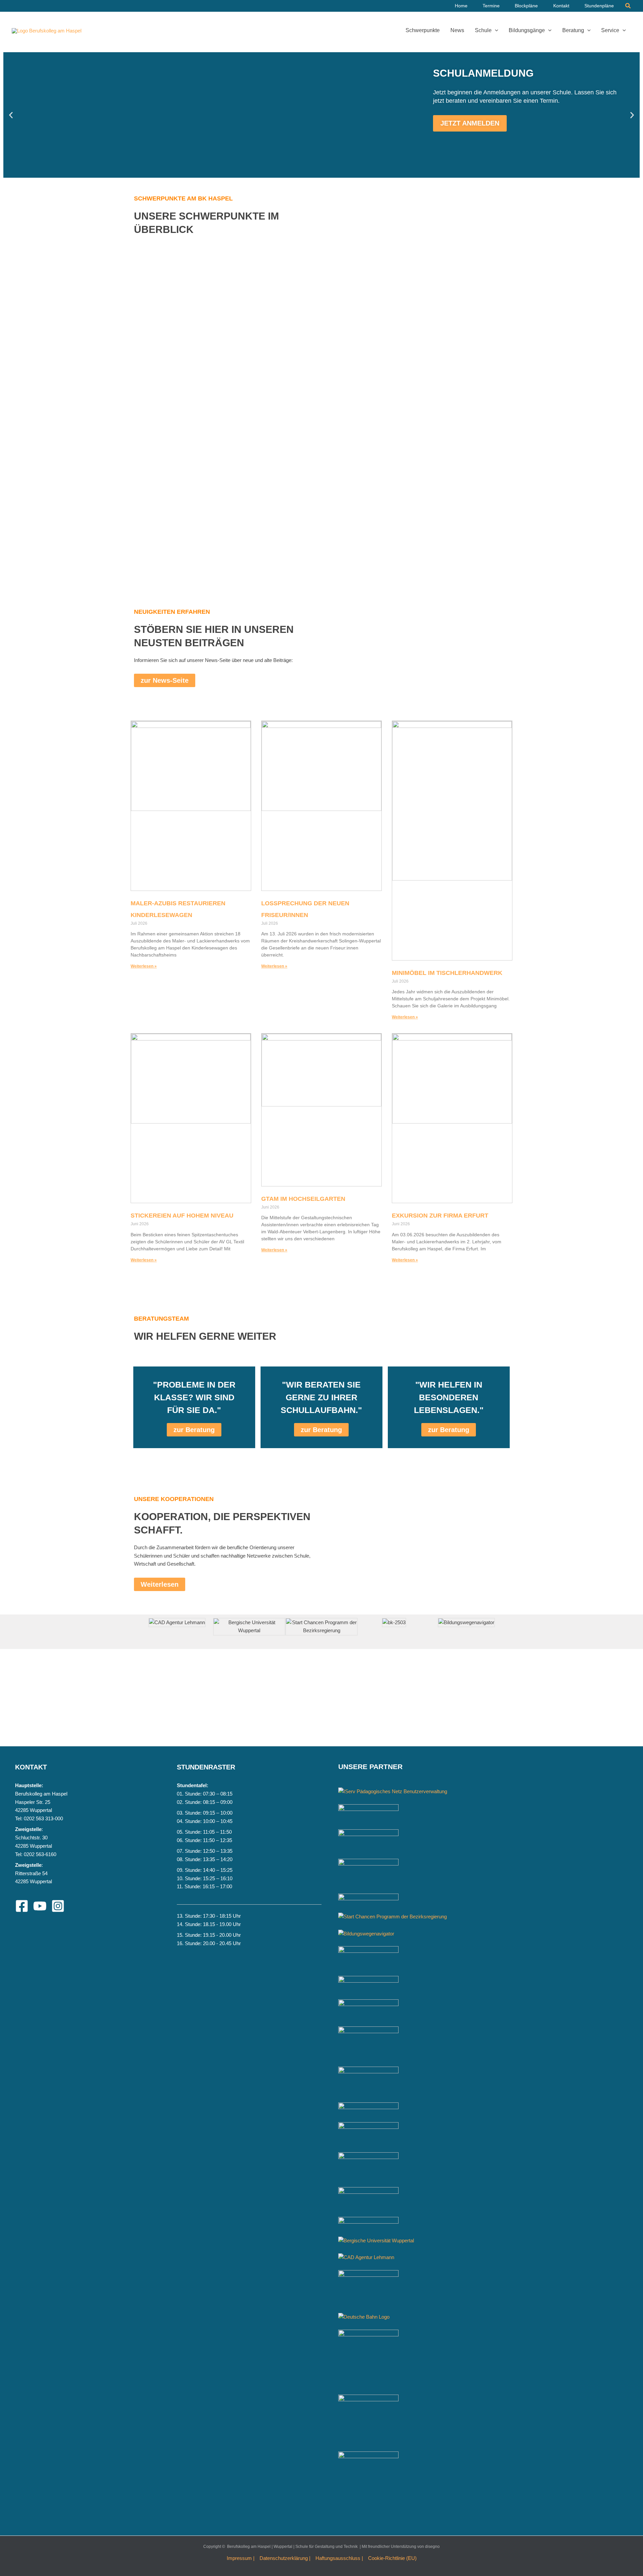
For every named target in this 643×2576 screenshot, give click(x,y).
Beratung (573, 30)
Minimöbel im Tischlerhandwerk (447, 973)
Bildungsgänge (527, 30)
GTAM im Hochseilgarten (303, 1199)
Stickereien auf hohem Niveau (182, 1216)
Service (610, 30)
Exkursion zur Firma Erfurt (440, 1216)
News (457, 30)
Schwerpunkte (423, 30)
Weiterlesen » (144, 966)
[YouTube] (40, 1906)
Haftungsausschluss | (339, 2558)
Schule (483, 30)
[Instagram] (58, 1906)
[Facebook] (22, 1906)
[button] (628, 6)
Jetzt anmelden (470, 123)
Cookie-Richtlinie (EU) (392, 2558)
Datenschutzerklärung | (285, 2558)
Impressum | (241, 2558)
